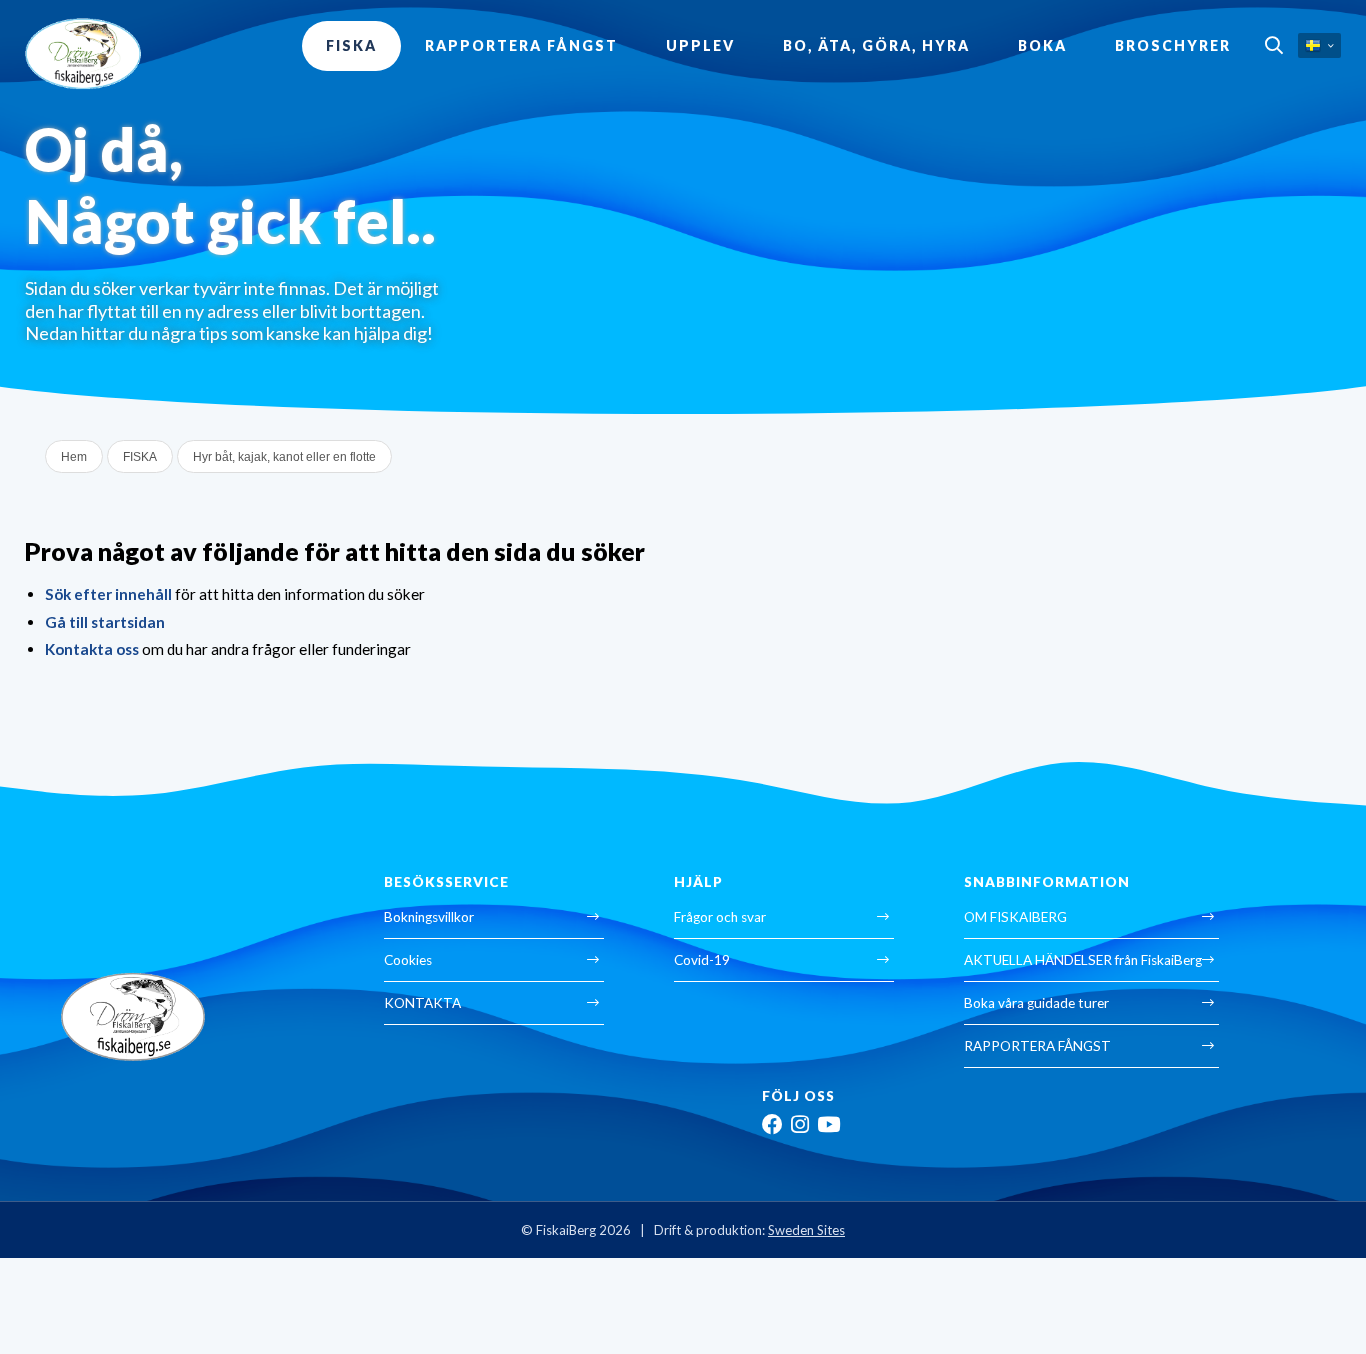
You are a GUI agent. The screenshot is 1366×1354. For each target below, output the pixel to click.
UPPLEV (700, 45)
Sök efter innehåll (108, 594)
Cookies (408, 960)
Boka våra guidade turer (1036, 1003)
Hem (74, 457)
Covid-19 (702, 960)
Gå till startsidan (105, 622)
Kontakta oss (92, 649)
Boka (1042, 45)
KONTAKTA (422, 1003)
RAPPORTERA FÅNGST (521, 45)
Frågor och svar (720, 917)
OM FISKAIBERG (1015, 917)
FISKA (351, 45)
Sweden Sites (806, 1230)
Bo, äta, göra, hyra (876, 45)
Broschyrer (1173, 45)
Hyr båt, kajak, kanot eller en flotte (284, 457)
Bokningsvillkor (429, 917)
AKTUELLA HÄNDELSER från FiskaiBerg (1083, 960)
